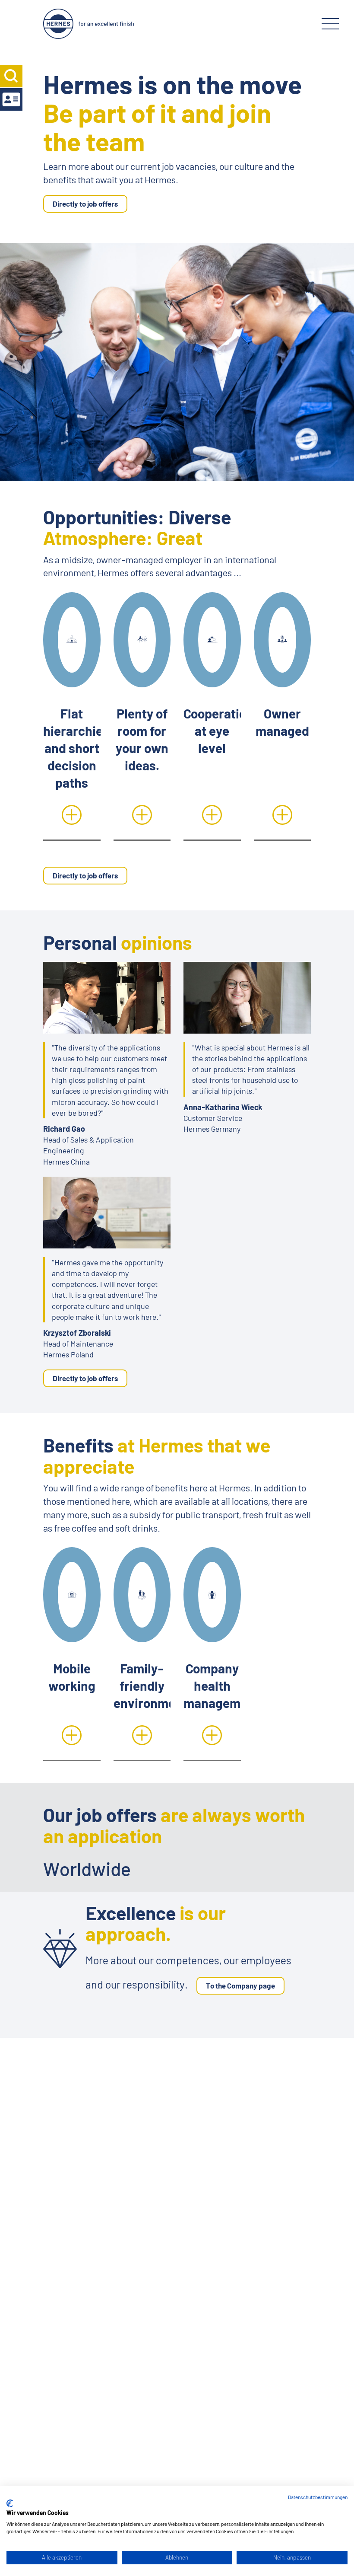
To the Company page (240, 1985)
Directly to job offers (85, 204)
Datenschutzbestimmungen (318, 2497)
